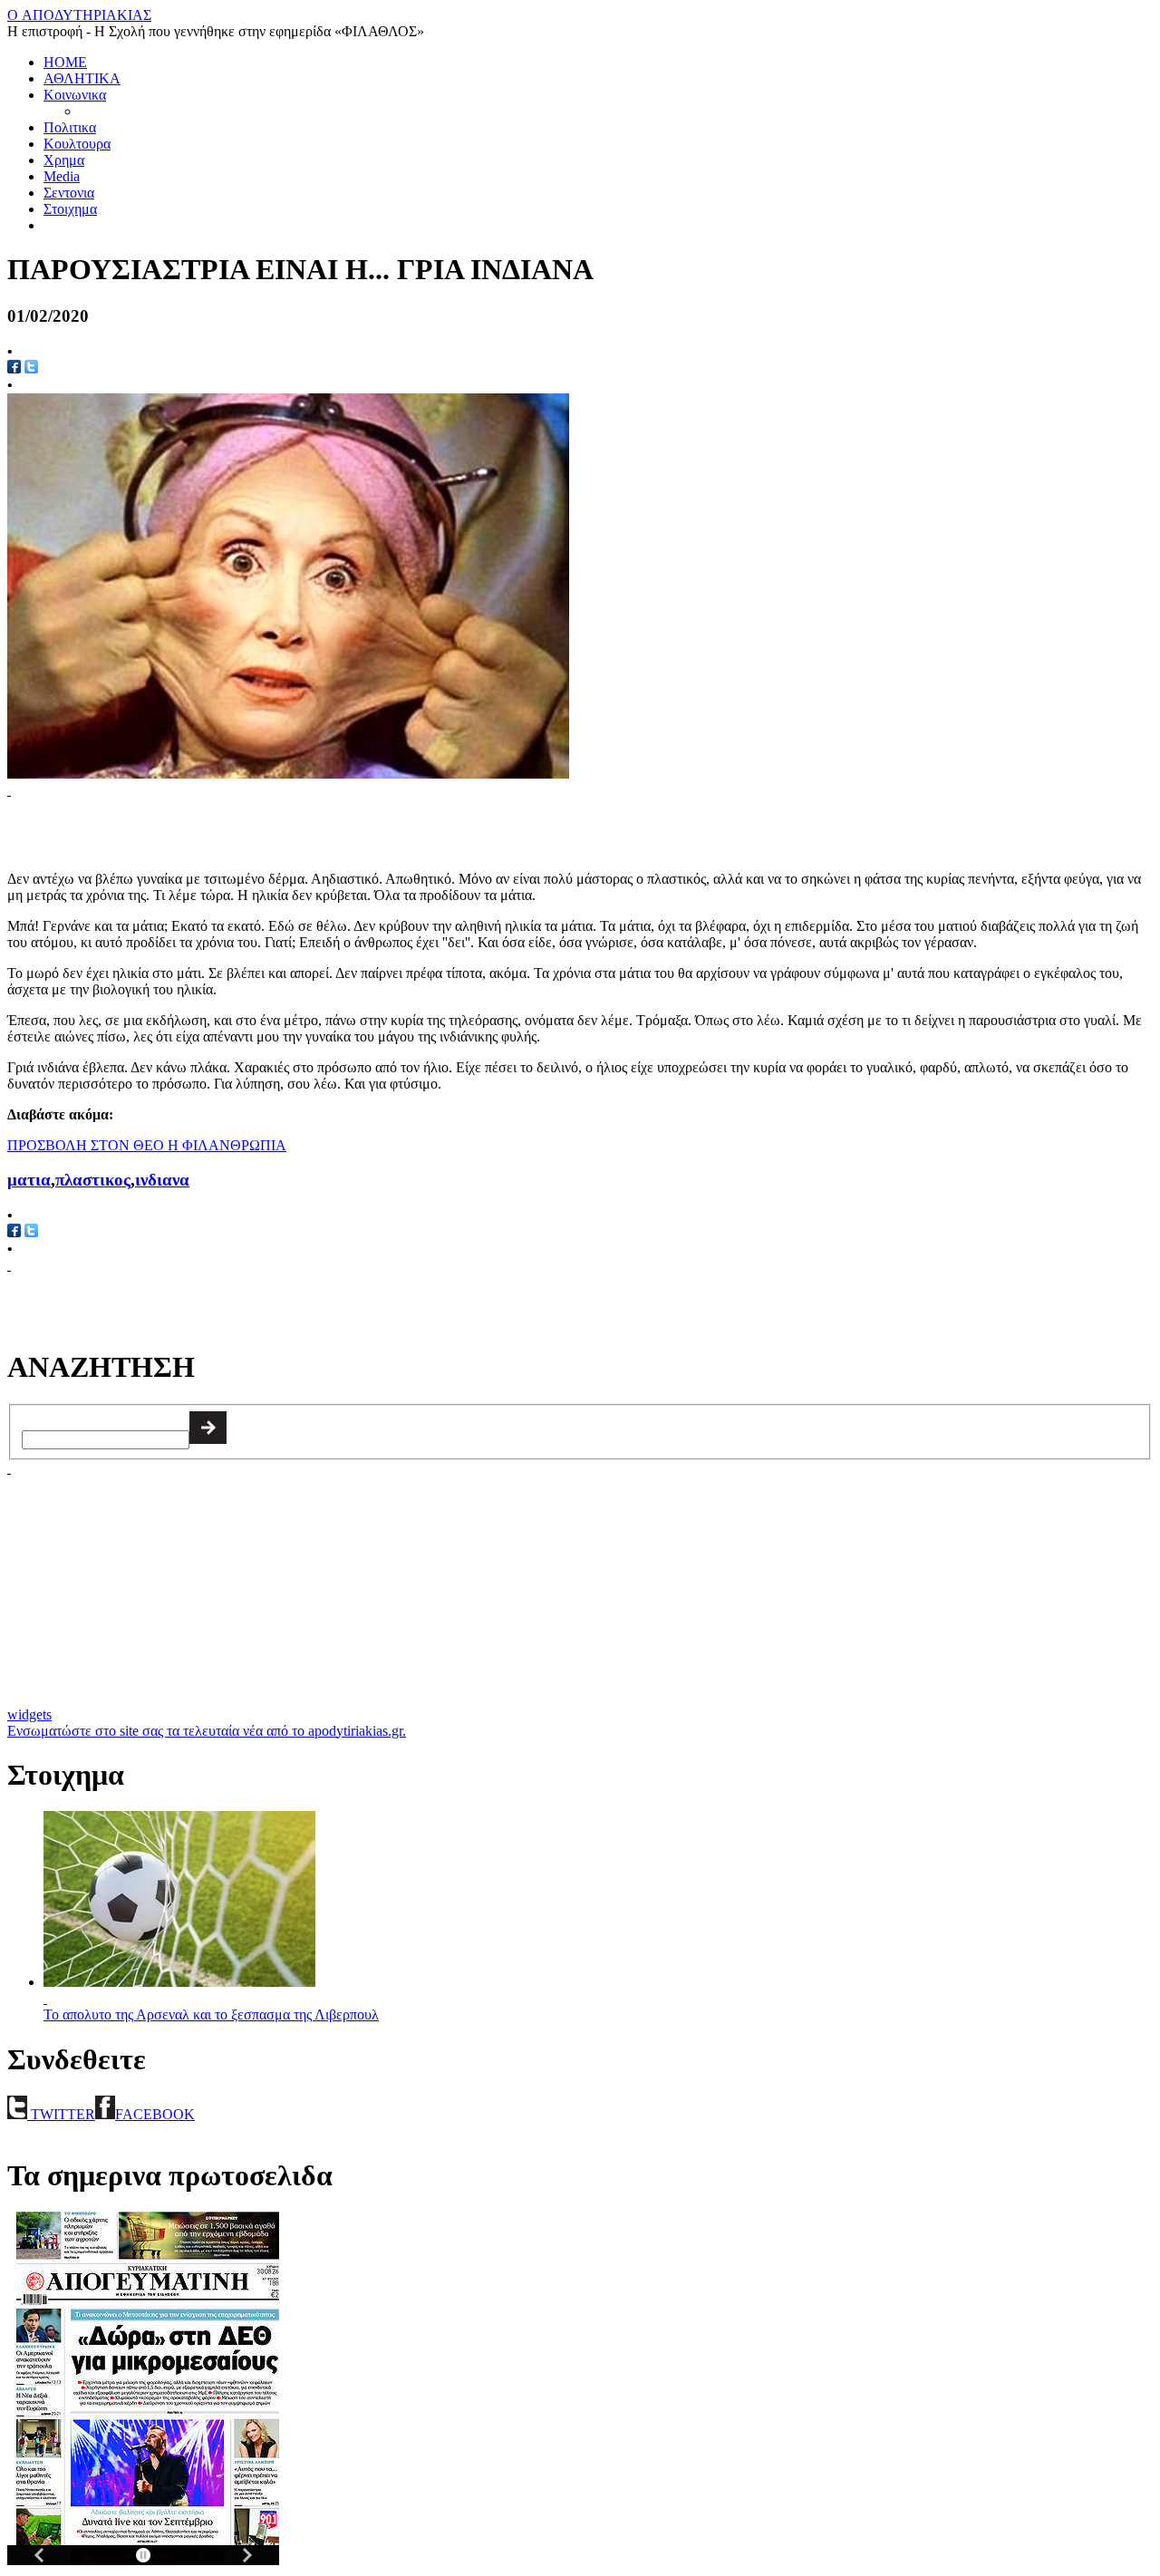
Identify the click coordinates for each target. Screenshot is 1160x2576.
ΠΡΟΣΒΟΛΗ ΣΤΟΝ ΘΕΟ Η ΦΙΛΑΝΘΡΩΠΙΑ (147, 1145)
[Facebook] (14, 1232)
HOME (65, 62)
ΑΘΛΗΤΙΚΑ (82, 78)
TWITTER (61, 2114)
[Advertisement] (219, 826)
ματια (29, 1180)
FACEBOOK (155, 2114)
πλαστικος (93, 1180)
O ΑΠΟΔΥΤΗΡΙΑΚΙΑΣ (79, 15)
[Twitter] (31, 1232)
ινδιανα (162, 1180)
